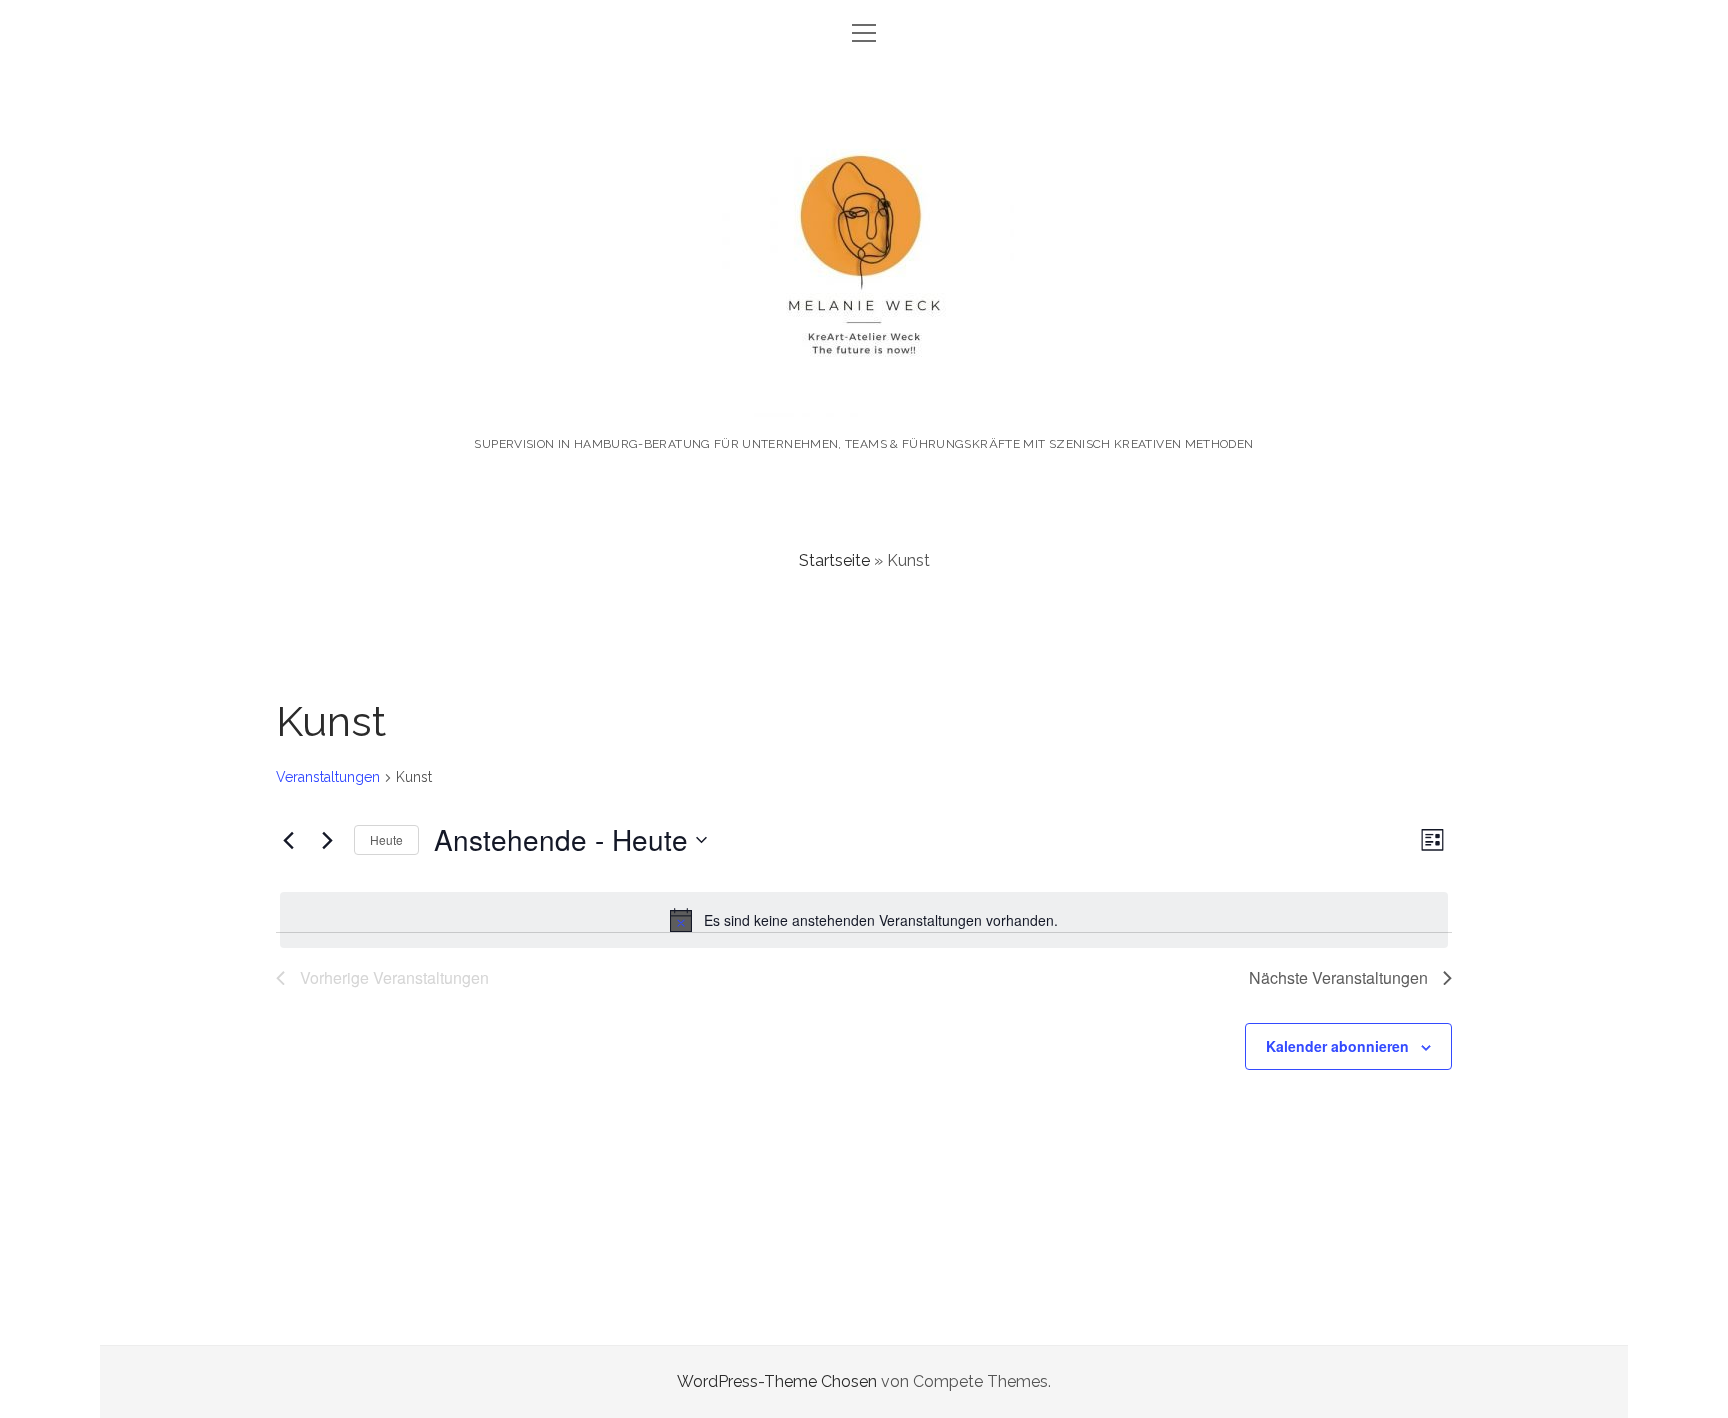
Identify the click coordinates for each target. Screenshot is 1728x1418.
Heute (386, 839)
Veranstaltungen (328, 777)
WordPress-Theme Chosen (777, 1381)
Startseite (834, 560)
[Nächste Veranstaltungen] (327, 840)
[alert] (864, 920)
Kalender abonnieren (1337, 1046)
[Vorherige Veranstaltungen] (288, 840)
